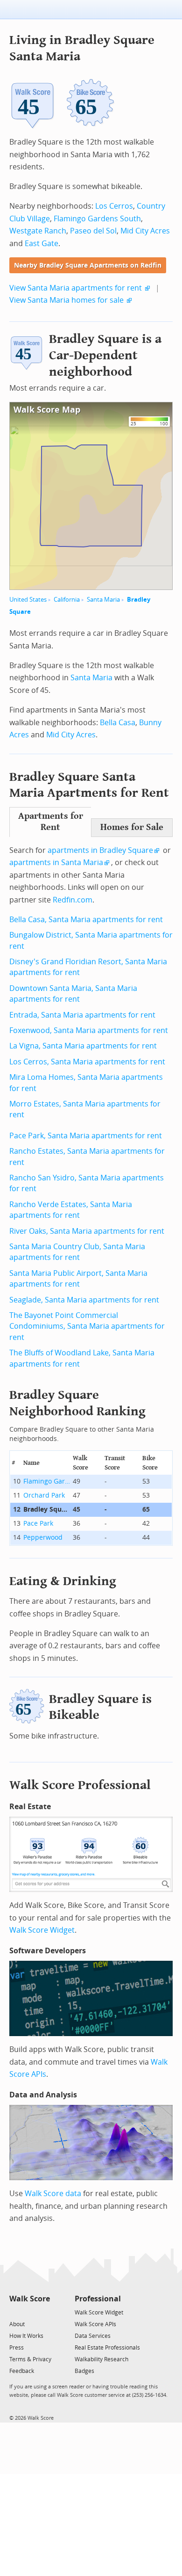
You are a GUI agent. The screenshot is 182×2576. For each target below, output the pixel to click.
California (67, 600)
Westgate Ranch (38, 231)
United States (28, 600)
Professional (98, 2299)
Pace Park (38, 1524)
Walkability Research (101, 2359)
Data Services (93, 2336)
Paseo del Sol (93, 231)
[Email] (44, 2312)
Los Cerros (114, 206)
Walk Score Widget (42, 1930)
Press (17, 2348)
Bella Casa (118, 723)
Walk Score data (53, 2194)
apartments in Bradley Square (100, 850)
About (17, 2324)
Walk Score (30, 2299)
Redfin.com (73, 900)
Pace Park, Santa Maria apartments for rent (86, 1136)
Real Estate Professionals (107, 2348)
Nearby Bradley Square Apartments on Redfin (88, 266)
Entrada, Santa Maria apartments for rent (82, 1015)
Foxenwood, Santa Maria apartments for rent (89, 1030)
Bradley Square (47, 1510)
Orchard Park (44, 1495)
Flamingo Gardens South (97, 219)
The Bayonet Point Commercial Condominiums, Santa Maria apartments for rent (87, 1326)
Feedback (22, 2371)
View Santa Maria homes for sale (66, 300)
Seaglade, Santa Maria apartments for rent (84, 1300)
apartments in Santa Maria (56, 862)
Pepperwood (43, 1538)
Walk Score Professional (80, 1785)
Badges (84, 2371)
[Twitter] (15, 2312)
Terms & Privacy (30, 2359)
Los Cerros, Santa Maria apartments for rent (87, 1062)
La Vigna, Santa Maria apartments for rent (83, 1046)
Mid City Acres (145, 231)
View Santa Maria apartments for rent (76, 288)
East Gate (42, 244)
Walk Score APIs (95, 2324)
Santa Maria (103, 600)
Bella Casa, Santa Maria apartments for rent (86, 920)
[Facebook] (29, 2312)
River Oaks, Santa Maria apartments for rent (87, 1231)
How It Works (26, 2336)
